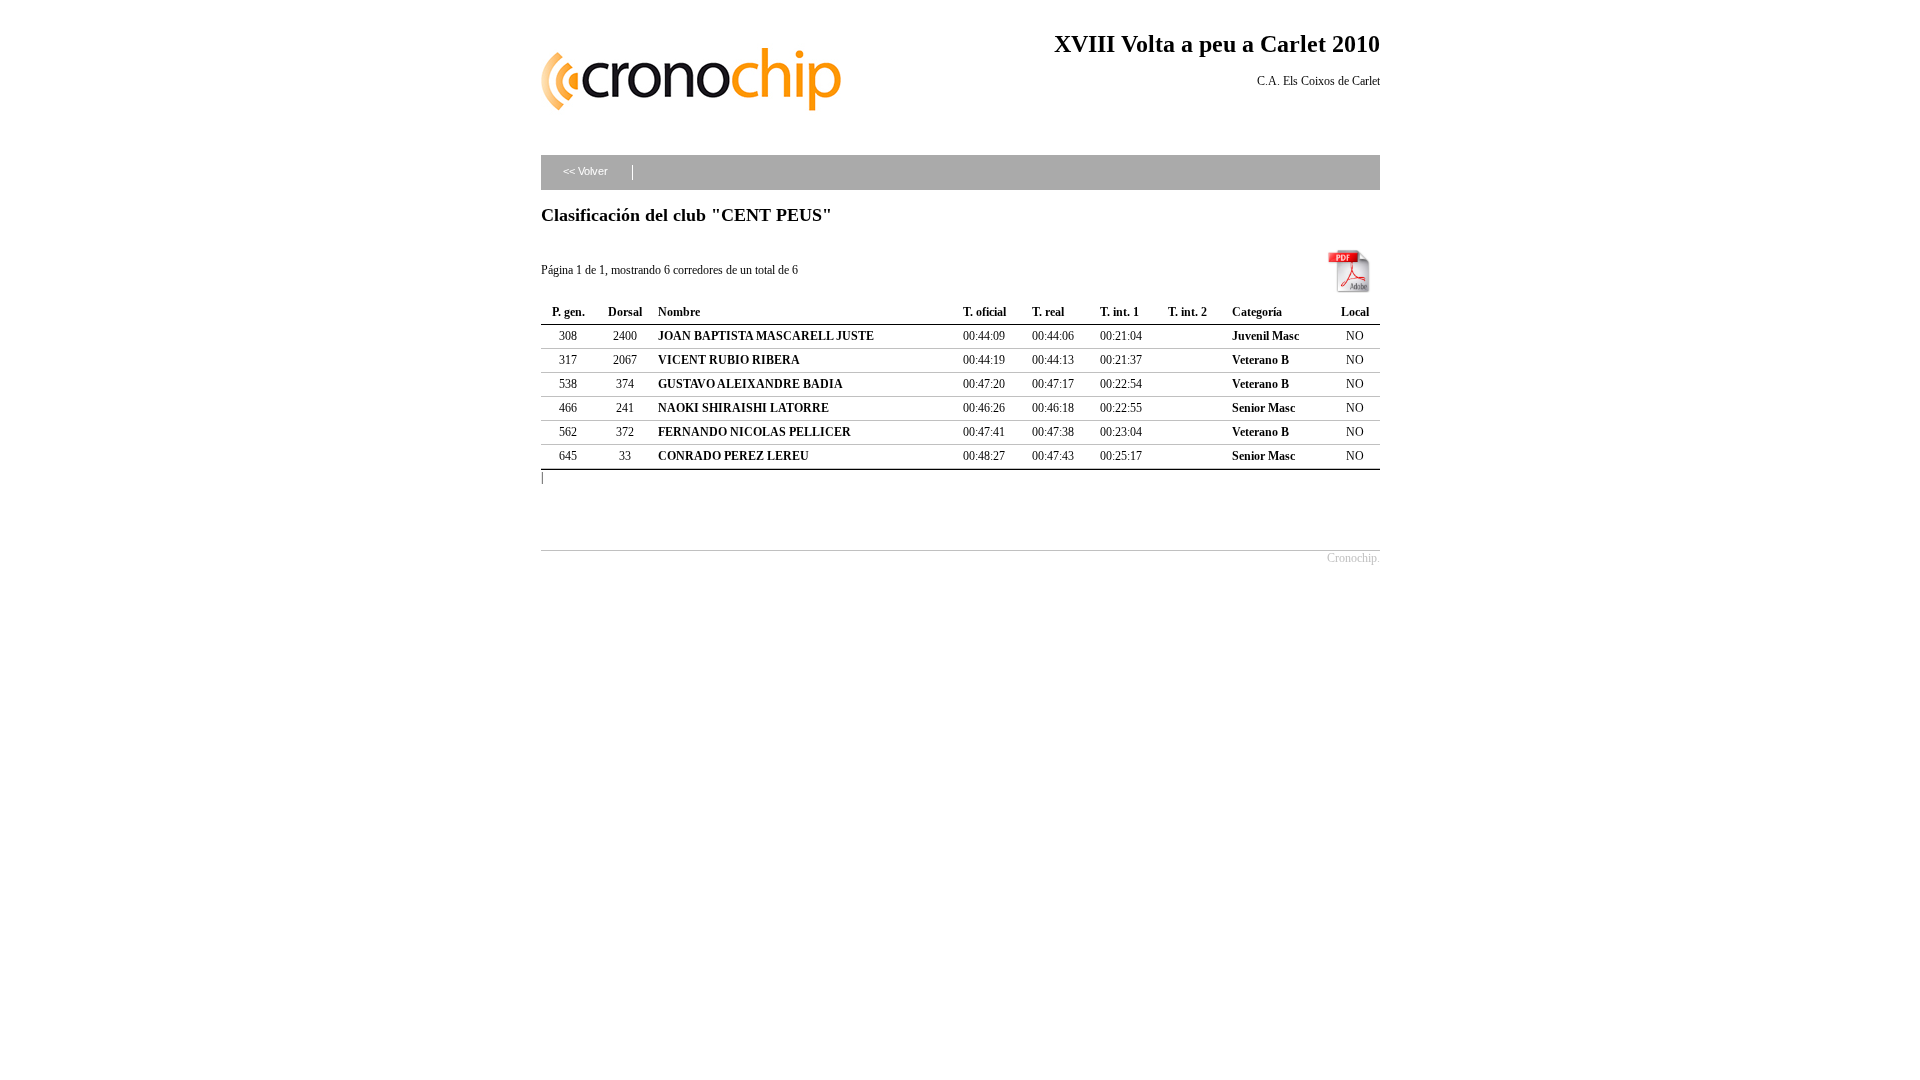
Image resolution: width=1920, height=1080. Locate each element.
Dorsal (625, 312)
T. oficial (984, 312)
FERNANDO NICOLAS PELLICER (754, 432)
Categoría (1257, 312)
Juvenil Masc (1265, 336)
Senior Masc (1263, 408)
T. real (1048, 312)
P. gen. (568, 312)
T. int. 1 (1119, 312)
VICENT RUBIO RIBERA (729, 360)
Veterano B (1260, 360)
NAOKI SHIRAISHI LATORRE (743, 408)
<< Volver (585, 171)
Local (1355, 312)
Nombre (679, 312)
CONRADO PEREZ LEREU (733, 456)
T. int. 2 (1187, 312)
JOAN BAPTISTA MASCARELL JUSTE (766, 336)
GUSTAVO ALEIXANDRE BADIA (750, 384)
